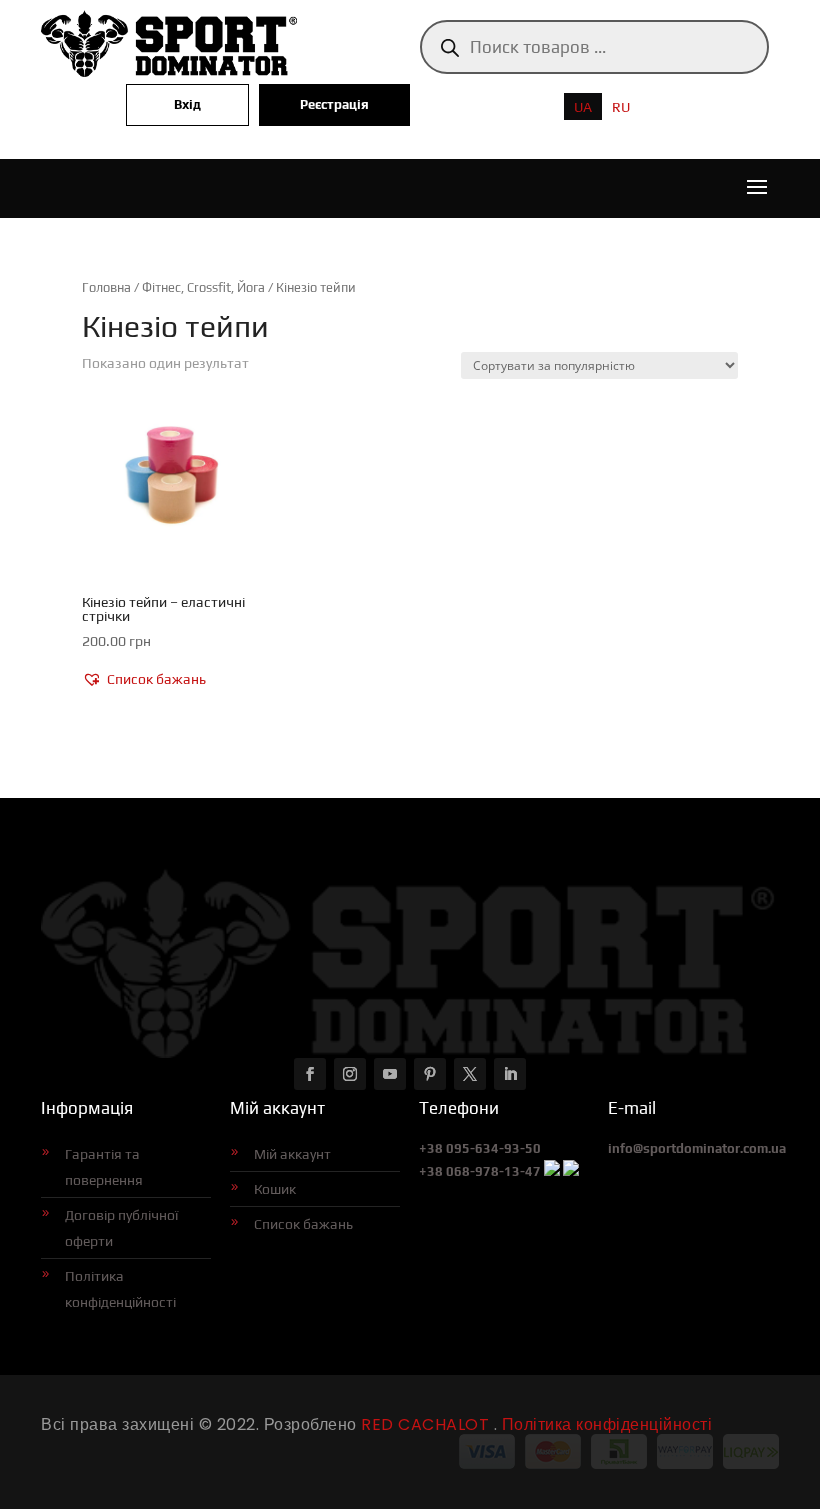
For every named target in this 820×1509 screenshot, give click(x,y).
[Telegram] (571, 1171)
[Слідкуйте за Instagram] (350, 1074)
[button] (144, 680)
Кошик (275, 1189)
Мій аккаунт (292, 1154)
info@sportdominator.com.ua (697, 1148)
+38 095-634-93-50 (480, 1148)
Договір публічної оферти (121, 1228)
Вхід (187, 104)
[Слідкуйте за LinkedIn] (510, 1074)
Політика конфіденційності (120, 1289)
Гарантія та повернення (104, 1167)
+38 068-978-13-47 (480, 1171)
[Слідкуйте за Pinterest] (430, 1074)
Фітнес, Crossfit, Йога (203, 287)
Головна (106, 287)
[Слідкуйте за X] (470, 1074)
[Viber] (552, 1171)
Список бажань (303, 1224)
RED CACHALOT (423, 1424)
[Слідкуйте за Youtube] (390, 1074)
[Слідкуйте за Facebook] (310, 1074)
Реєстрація (334, 104)
